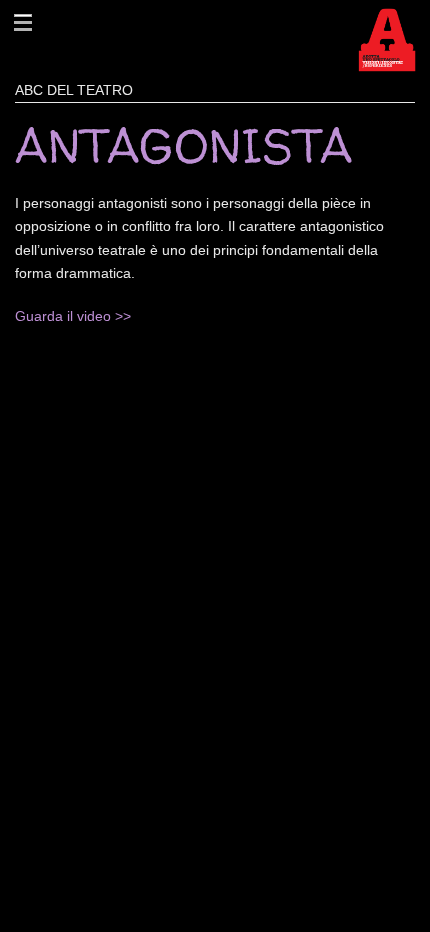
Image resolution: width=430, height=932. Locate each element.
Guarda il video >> (73, 316)
